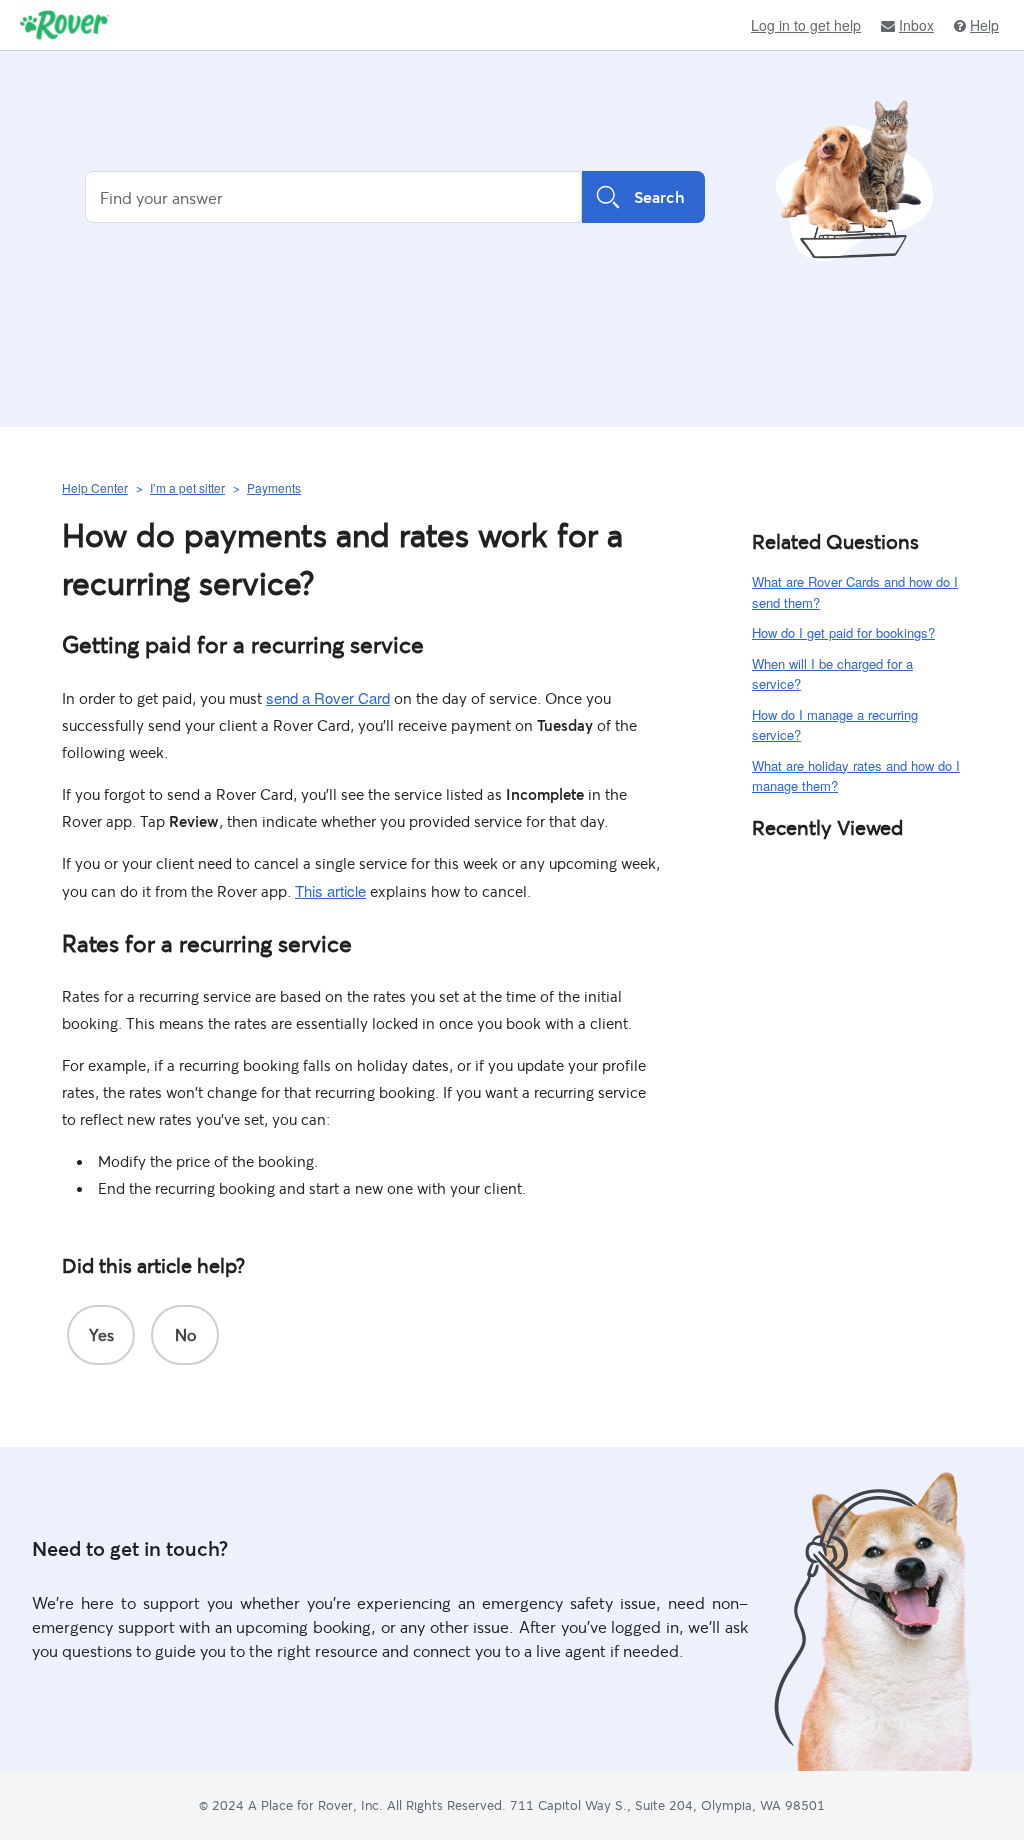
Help (984, 25)
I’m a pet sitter (187, 487)
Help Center (95, 487)
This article (330, 890)
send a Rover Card (328, 697)
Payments (274, 487)
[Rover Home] (64, 25)
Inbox (916, 25)
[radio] (101, 1335)
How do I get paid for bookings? (843, 632)
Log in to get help (806, 25)
